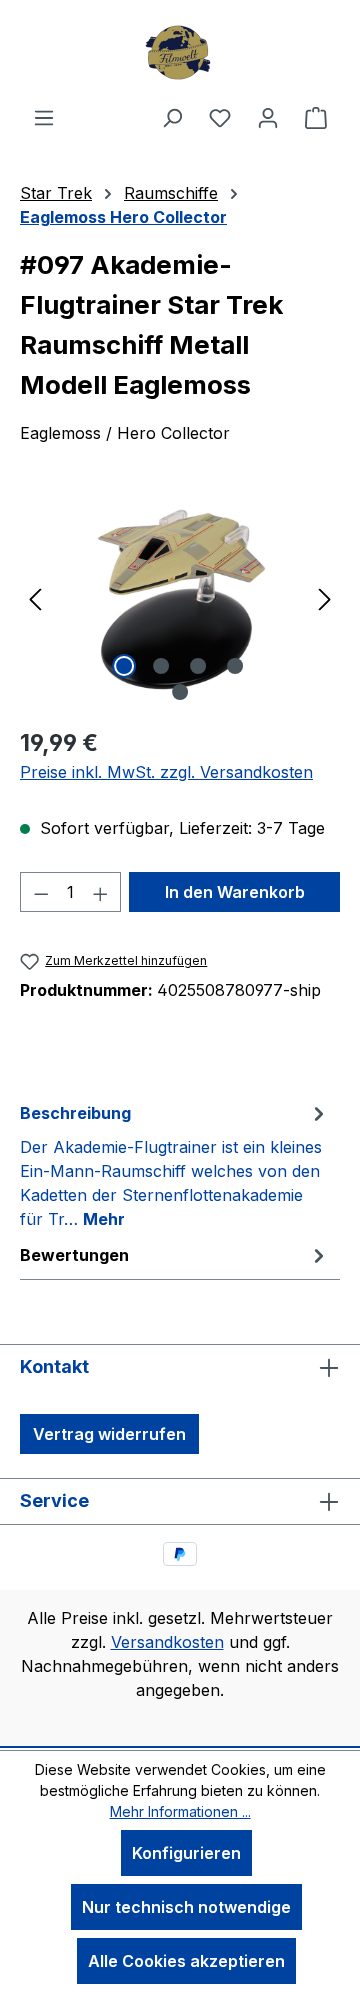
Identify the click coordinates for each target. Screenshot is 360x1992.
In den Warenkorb (235, 892)
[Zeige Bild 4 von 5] (235, 666)
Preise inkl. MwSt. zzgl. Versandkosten (166, 772)
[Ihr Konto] (268, 117)
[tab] (175, 1165)
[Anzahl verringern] (41, 892)
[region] (180, 597)
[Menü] (44, 117)
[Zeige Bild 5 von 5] (180, 692)
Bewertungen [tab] (74, 1255)
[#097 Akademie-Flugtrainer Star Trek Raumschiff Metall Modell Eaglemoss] (180, 597)
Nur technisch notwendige (186, 1907)
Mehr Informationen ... (180, 1811)
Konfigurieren (186, 1853)
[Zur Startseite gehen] (180, 52)
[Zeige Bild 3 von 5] (198, 666)
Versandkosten (167, 1642)
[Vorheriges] (35, 597)
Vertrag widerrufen (109, 1434)
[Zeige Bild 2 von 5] (161, 666)
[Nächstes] (325, 597)
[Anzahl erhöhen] (101, 892)
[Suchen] (172, 117)
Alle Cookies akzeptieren (186, 1961)
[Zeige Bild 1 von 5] (124, 666)
